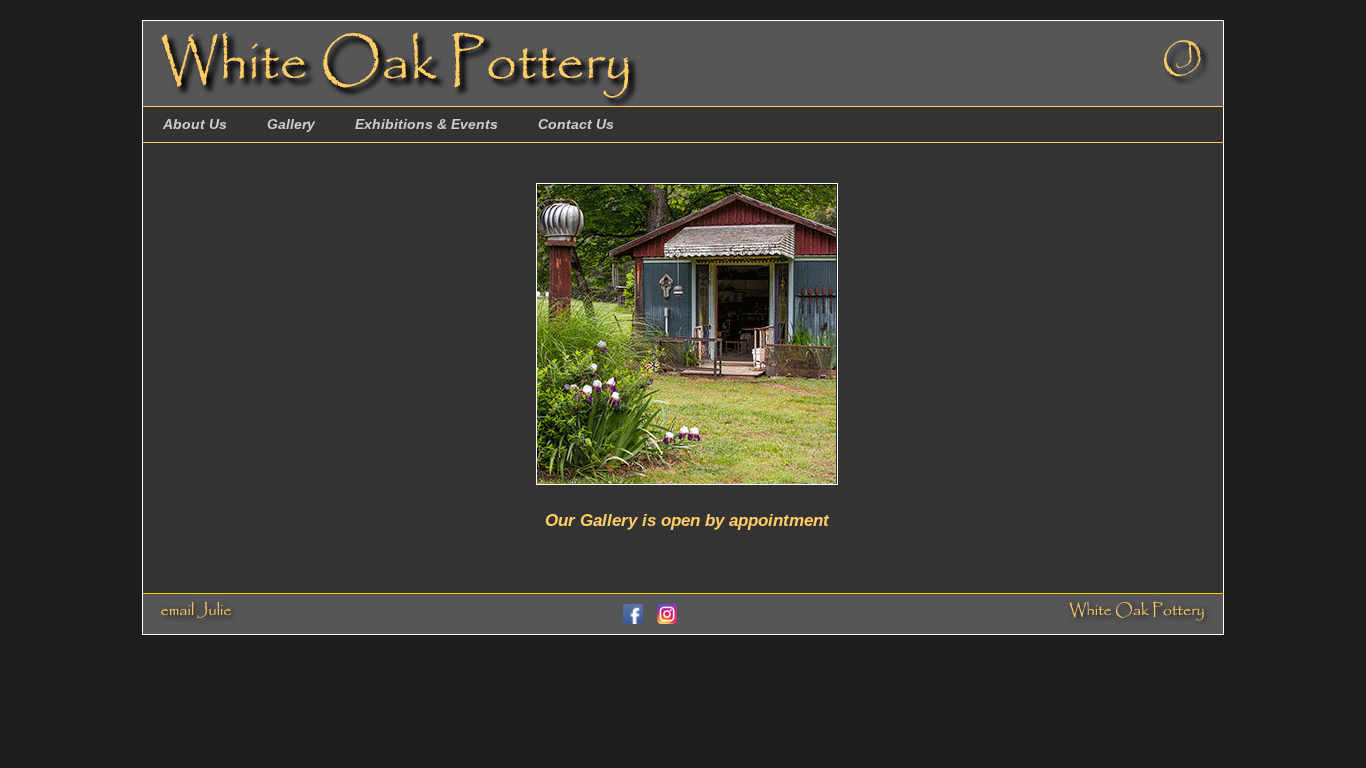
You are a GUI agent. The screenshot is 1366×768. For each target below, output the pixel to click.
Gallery (291, 124)
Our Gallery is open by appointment (687, 520)
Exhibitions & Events (426, 124)
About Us (195, 124)
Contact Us (576, 124)
